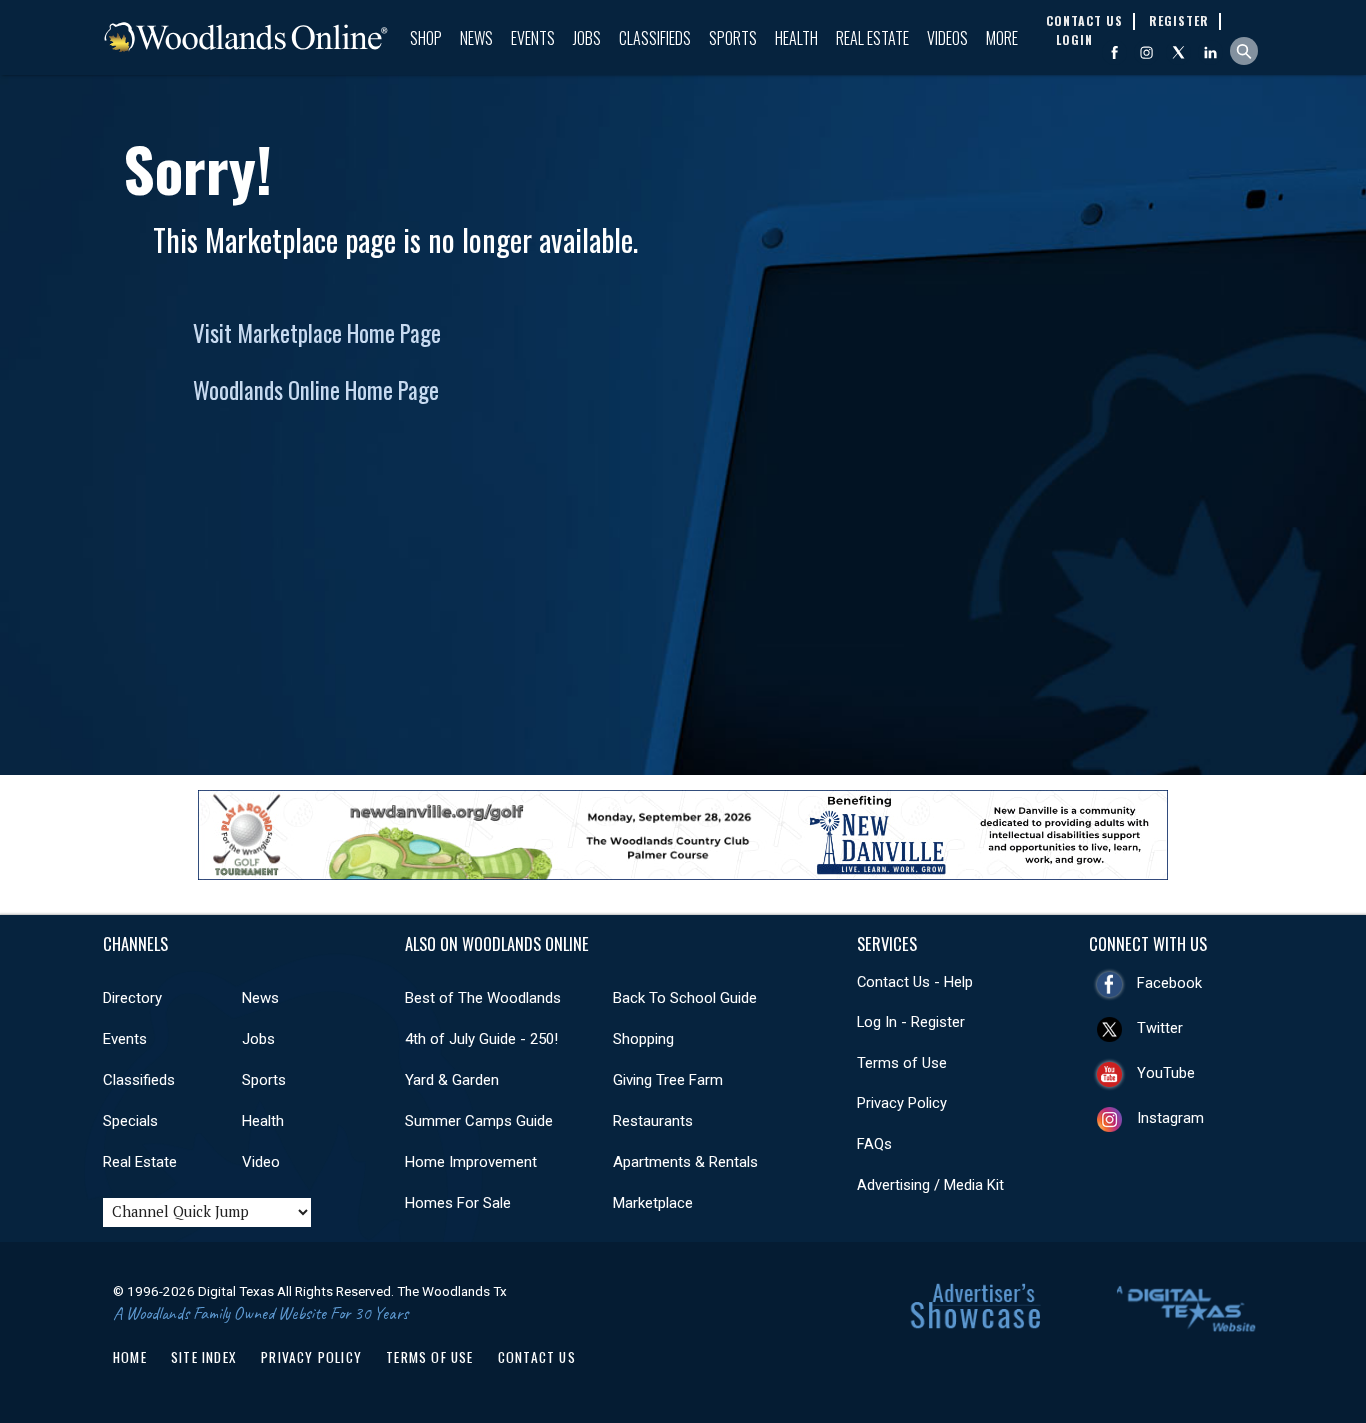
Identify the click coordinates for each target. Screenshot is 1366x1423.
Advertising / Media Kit (930, 1185)
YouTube (1166, 1073)
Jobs (587, 38)
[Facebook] (1114, 52)
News (476, 38)
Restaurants (653, 1121)
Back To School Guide (685, 998)
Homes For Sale (458, 1203)
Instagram (1170, 1118)
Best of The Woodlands (483, 998)
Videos (947, 38)
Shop (426, 38)
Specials (130, 1121)
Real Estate (872, 38)
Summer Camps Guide (479, 1121)
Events (533, 38)
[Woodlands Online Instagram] (1146, 52)
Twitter (1160, 1028)
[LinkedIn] (1210, 52)
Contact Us (537, 1357)
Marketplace (653, 1203)
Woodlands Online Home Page (316, 390)
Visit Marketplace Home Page (317, 333)
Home (130, 1357)
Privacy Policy (902, 1103)
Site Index (204, 1357)
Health (796, 38)
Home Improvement (471, 1162)
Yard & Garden (452, 1080)
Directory (132, 998)
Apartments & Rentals (685, 1162)
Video (261, 1162)
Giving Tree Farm (668, 1080)
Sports (733, 38)
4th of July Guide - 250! (481, 1039)
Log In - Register (911, 1022)
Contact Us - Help (915, 982)
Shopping (643, 1039)
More (1002, 38)
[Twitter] (1178, 52)
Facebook (1169, 983)
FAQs (874, 1144)
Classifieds (655, 38)
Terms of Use (902, 1063)
